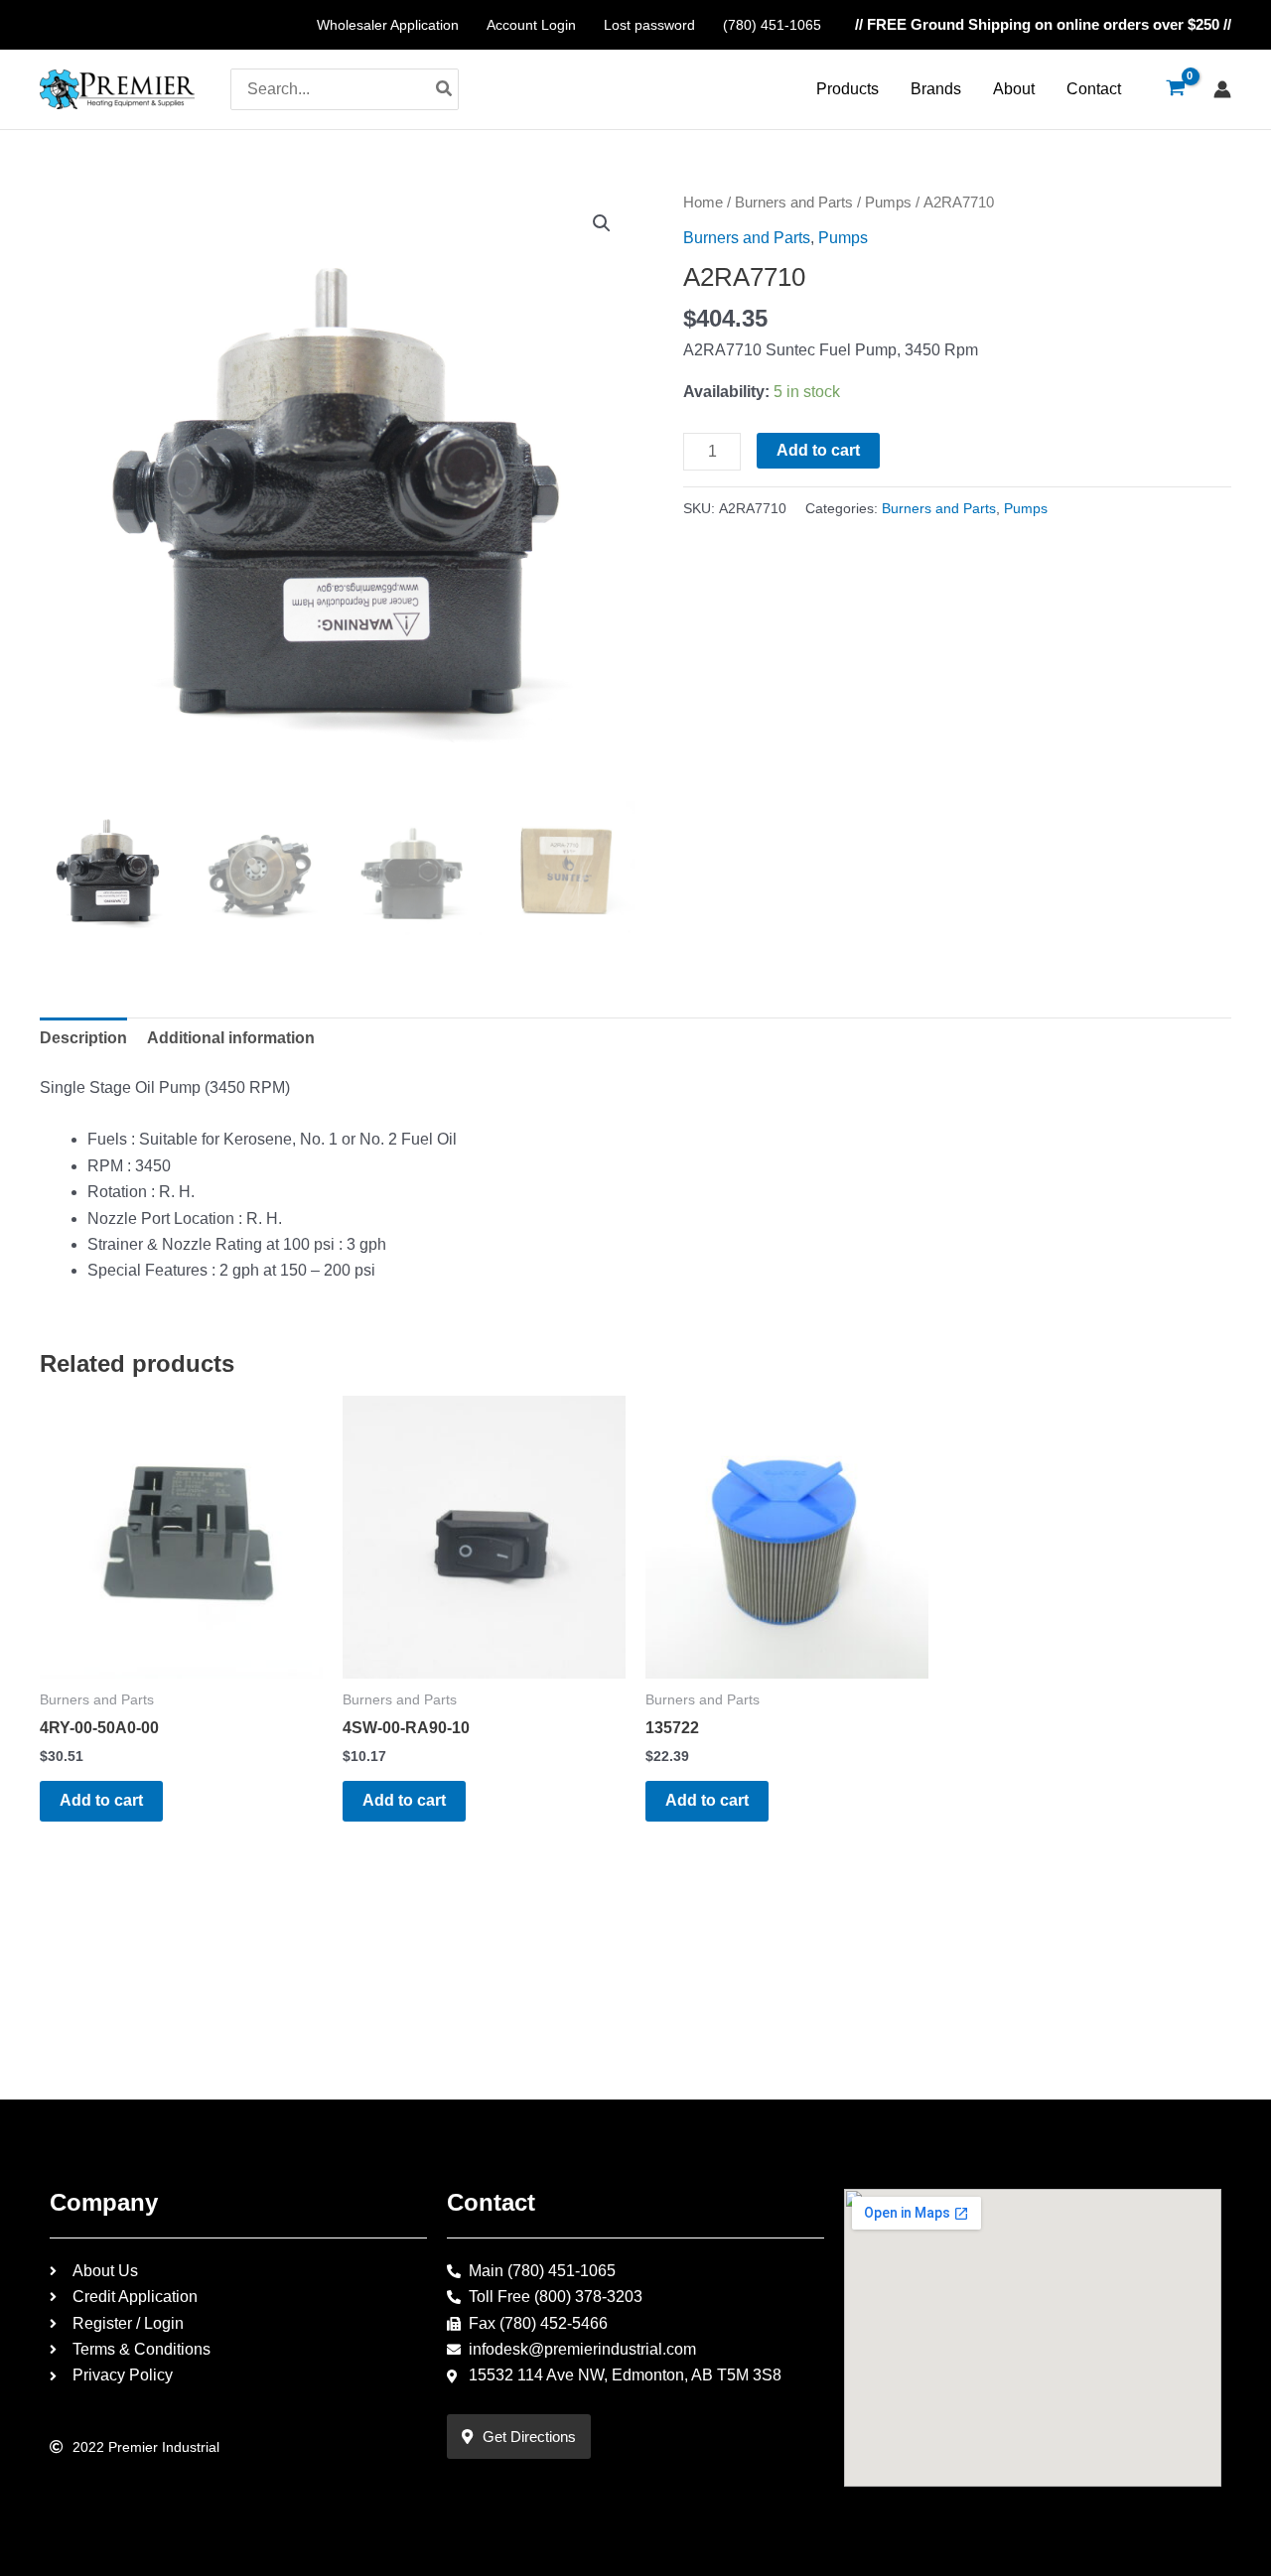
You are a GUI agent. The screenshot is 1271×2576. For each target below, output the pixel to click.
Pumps (888, 203)
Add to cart (818, 450)
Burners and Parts (794, 203)
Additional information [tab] (231, 1038)
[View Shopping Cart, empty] (1175, 89)
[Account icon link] (1222, 89)
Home (703, 203)
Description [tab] (83, 1038)
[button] (602, 223)
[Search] (445, 89)
